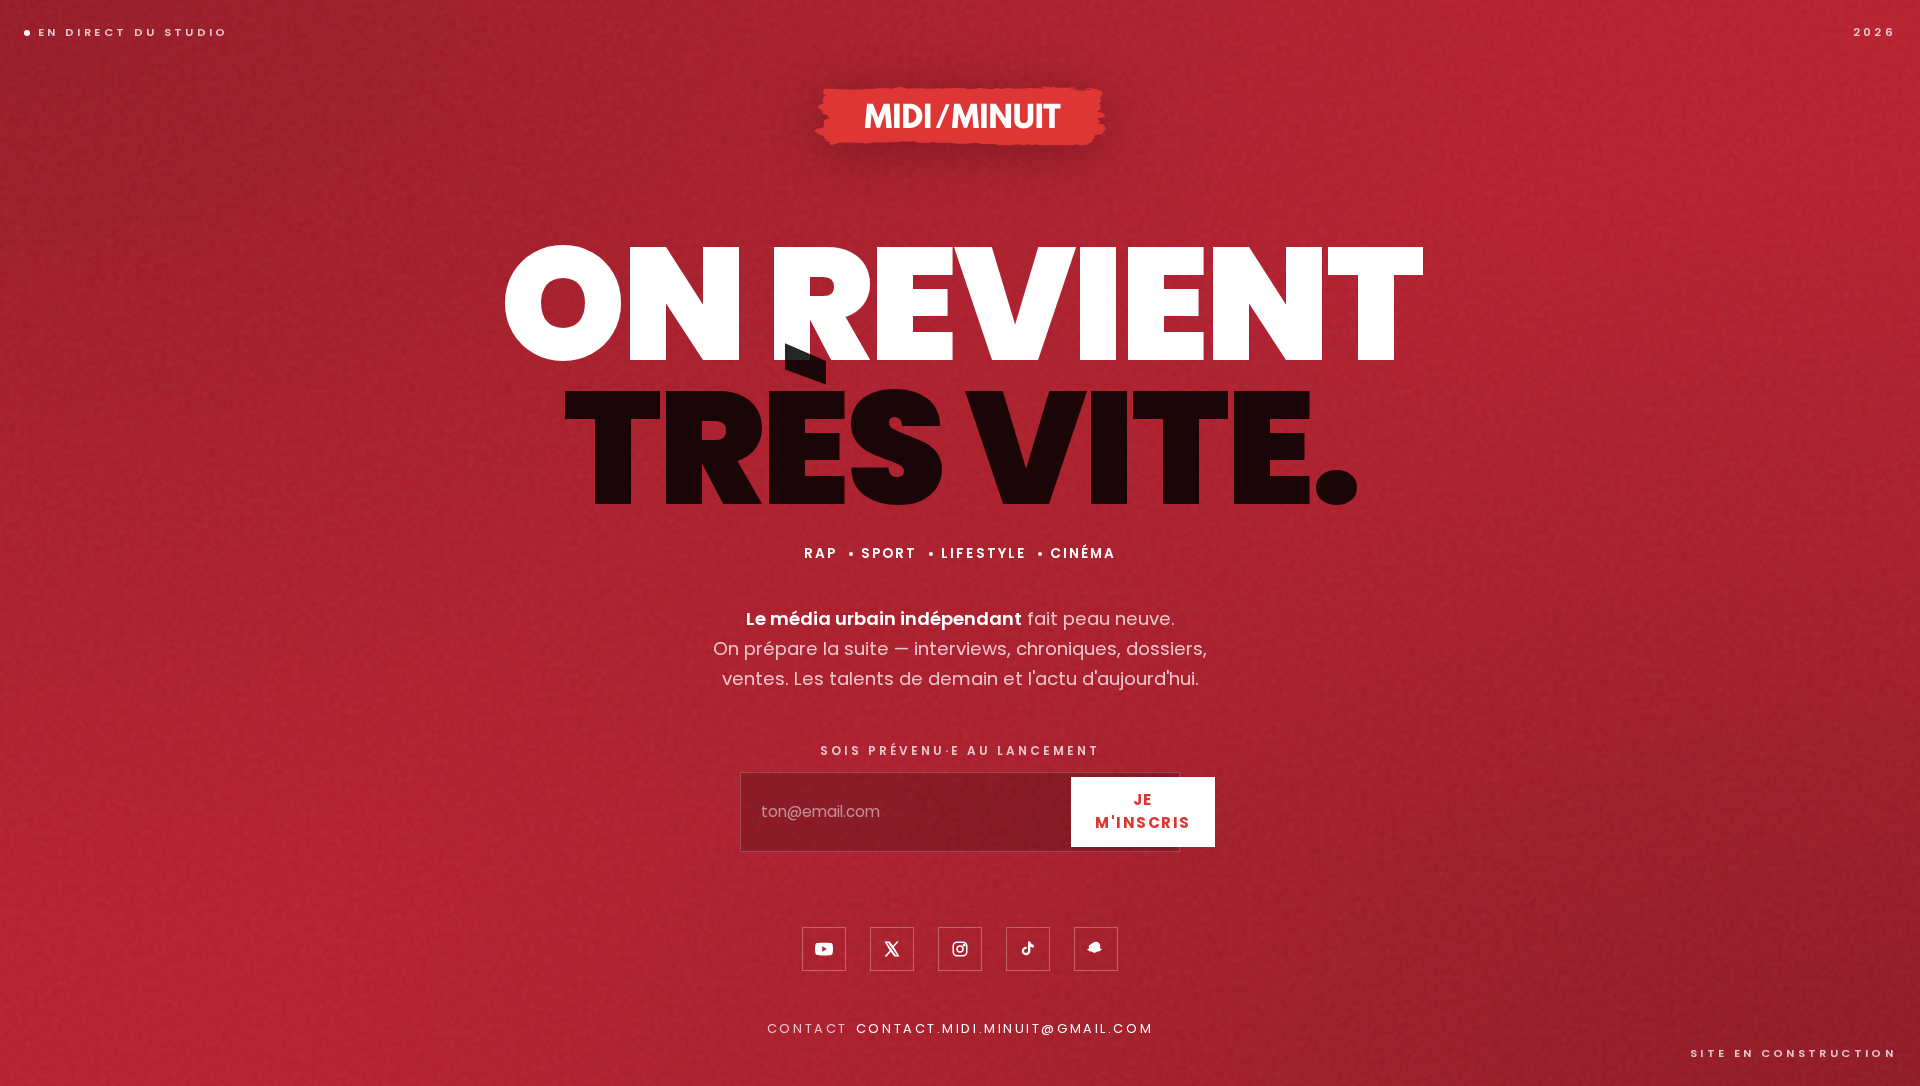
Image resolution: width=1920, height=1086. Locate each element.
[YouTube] (824, 949)
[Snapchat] (1096, 949)
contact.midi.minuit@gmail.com (1004, 1028)
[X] (892, 949)
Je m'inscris (1143, 811)
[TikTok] (1028, 949)
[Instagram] (960, 949)
